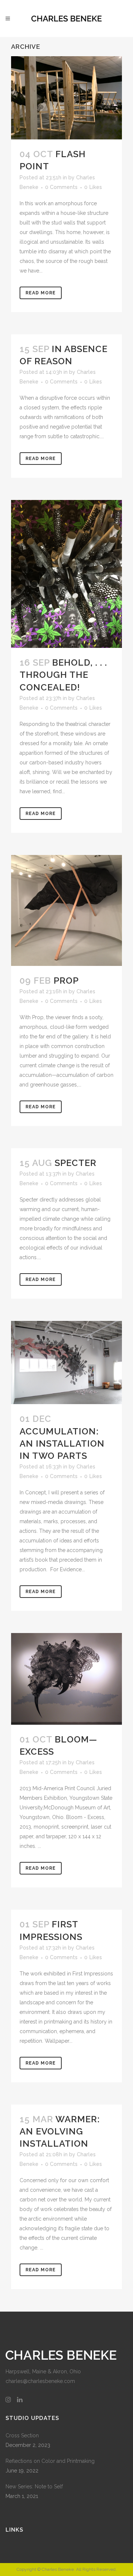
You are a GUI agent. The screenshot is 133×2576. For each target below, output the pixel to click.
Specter (76, 1163)
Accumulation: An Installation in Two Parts (62, 1443)
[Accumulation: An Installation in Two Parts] (66, 1363)
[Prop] (66, 910)
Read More (41, 293)
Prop (66, 981)
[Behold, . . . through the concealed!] (66, 574)
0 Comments (61, 187)
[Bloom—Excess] (66, 1679)
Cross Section (22, 2435)
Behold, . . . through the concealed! (63, 675)
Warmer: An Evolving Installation (60, 2131)
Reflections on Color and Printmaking (50, 2461)
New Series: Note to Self (34, 2487)
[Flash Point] (66, 98)
